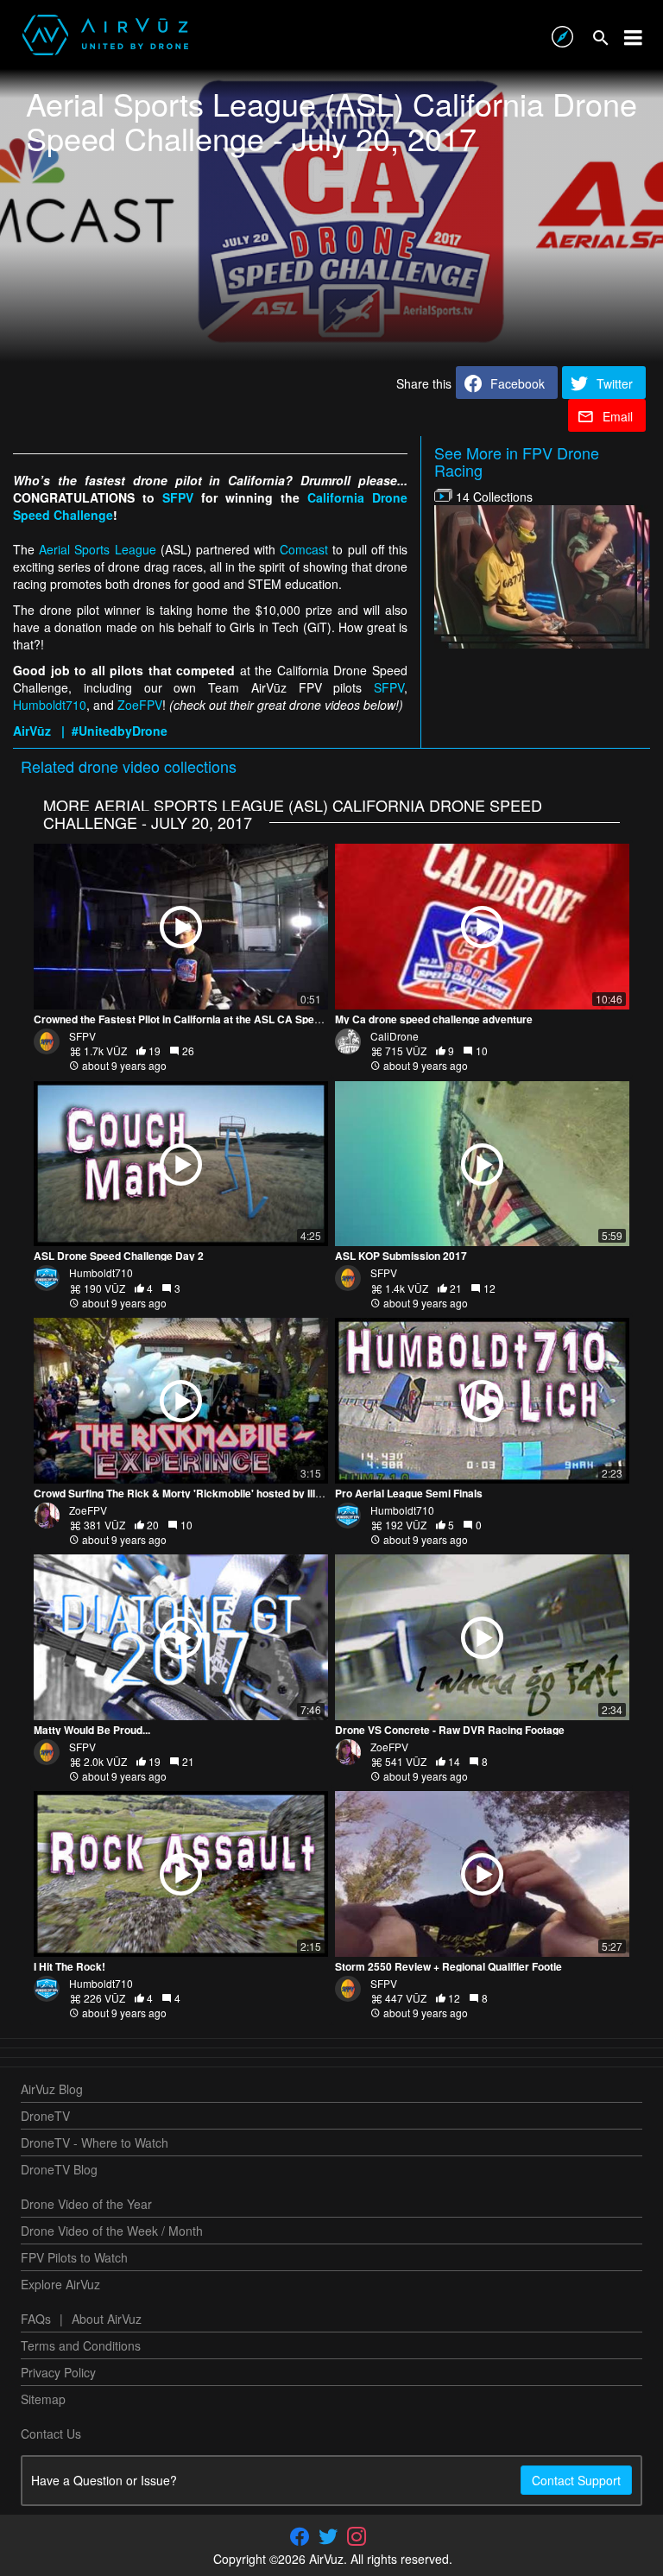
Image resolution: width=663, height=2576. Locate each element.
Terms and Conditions (81, 2345)
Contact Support (576, 2480)
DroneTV (45, 2116)
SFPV (178, 497)
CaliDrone (395, 1036)
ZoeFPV (140, 705)
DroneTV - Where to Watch (95, 2142)
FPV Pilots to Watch (74, 2257)
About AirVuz (107, 2319)
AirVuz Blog (52, 2089)
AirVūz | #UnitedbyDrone (90, 731)
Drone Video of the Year (86, 2204)
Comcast (304, 549)
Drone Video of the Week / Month (112, 2231)
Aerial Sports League (97, 549)
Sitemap (43, 2399)
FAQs (36, 2319)
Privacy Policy (58, 2372)
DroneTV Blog (59, 2169)
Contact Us (51, 2434)
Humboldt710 (50, 705)
